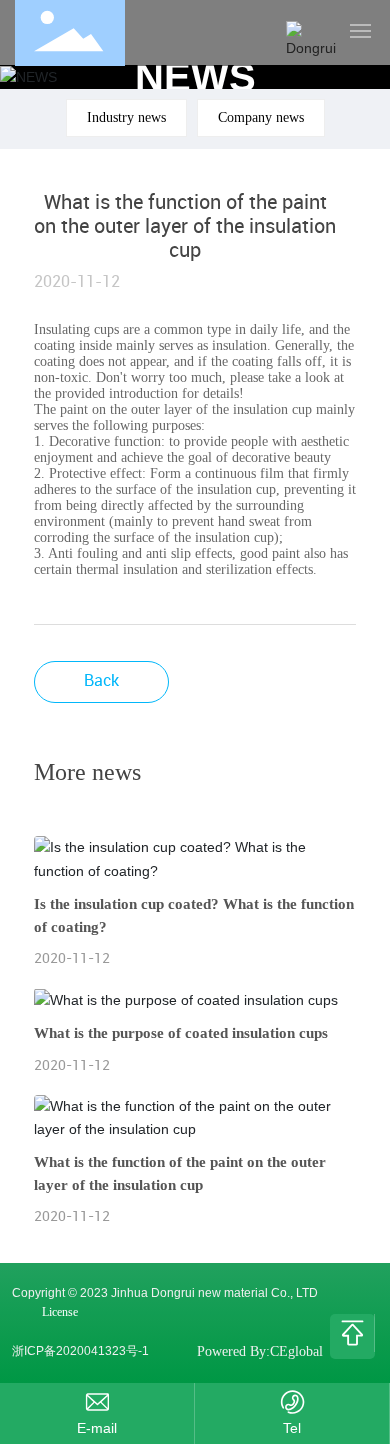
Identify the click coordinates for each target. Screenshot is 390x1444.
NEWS (195, 77)
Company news (261, 117)
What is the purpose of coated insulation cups (181, 1033)
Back (101, 680)
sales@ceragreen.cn (97, 1428)
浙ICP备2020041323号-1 (80, 1351)
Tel (292, 1428)
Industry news (126, 117)
